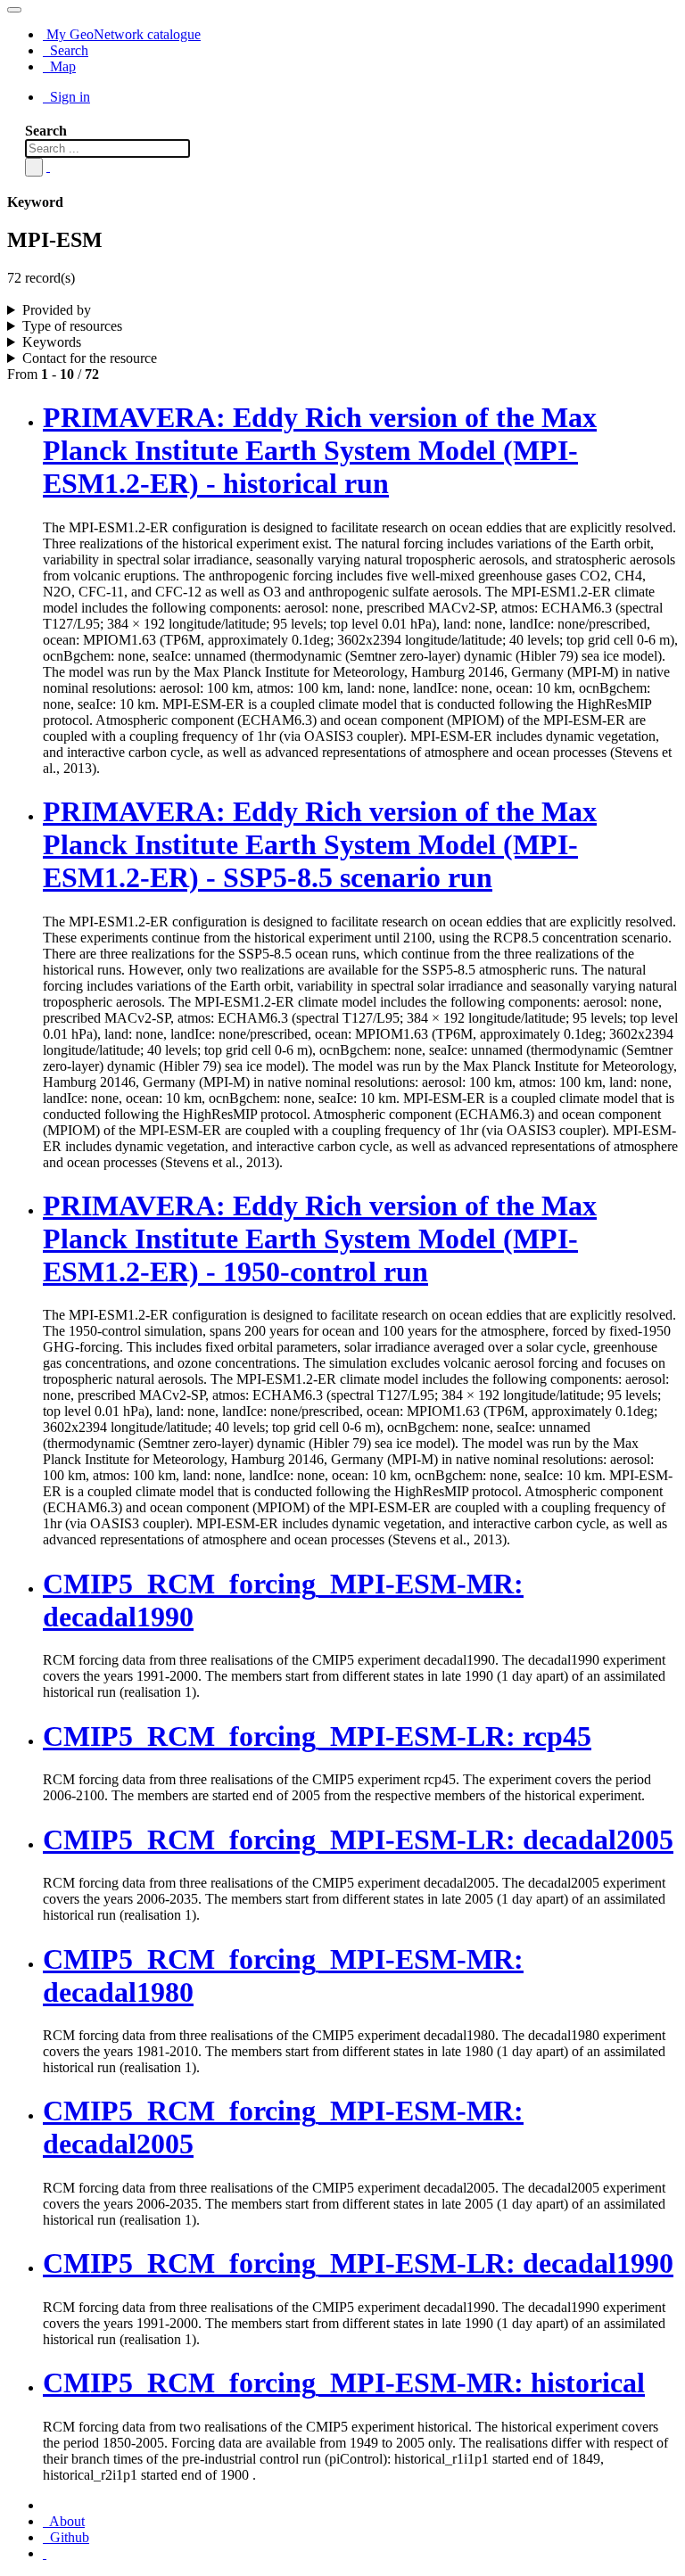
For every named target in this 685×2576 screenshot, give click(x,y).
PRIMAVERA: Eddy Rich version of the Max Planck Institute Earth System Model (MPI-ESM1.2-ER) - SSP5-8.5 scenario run (320, 844)
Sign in (68, 97)
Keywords (52, 342)
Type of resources (72, 326)
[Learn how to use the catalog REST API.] (45, 2553)
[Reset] (48, 166)
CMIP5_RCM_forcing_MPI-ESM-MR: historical (344, 2383)
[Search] (34, 167)
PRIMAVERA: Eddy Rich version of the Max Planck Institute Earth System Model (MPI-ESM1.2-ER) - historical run (320, 450)
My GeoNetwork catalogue (122, 34)
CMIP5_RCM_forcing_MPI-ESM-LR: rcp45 (317, 1736)
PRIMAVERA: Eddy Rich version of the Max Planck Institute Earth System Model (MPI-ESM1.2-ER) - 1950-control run (320, 1239)
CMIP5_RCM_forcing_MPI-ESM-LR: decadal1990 (358, 2263)
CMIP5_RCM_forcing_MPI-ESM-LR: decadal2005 (358, 1839)
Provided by (57, 310)
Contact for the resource (90, 358)
